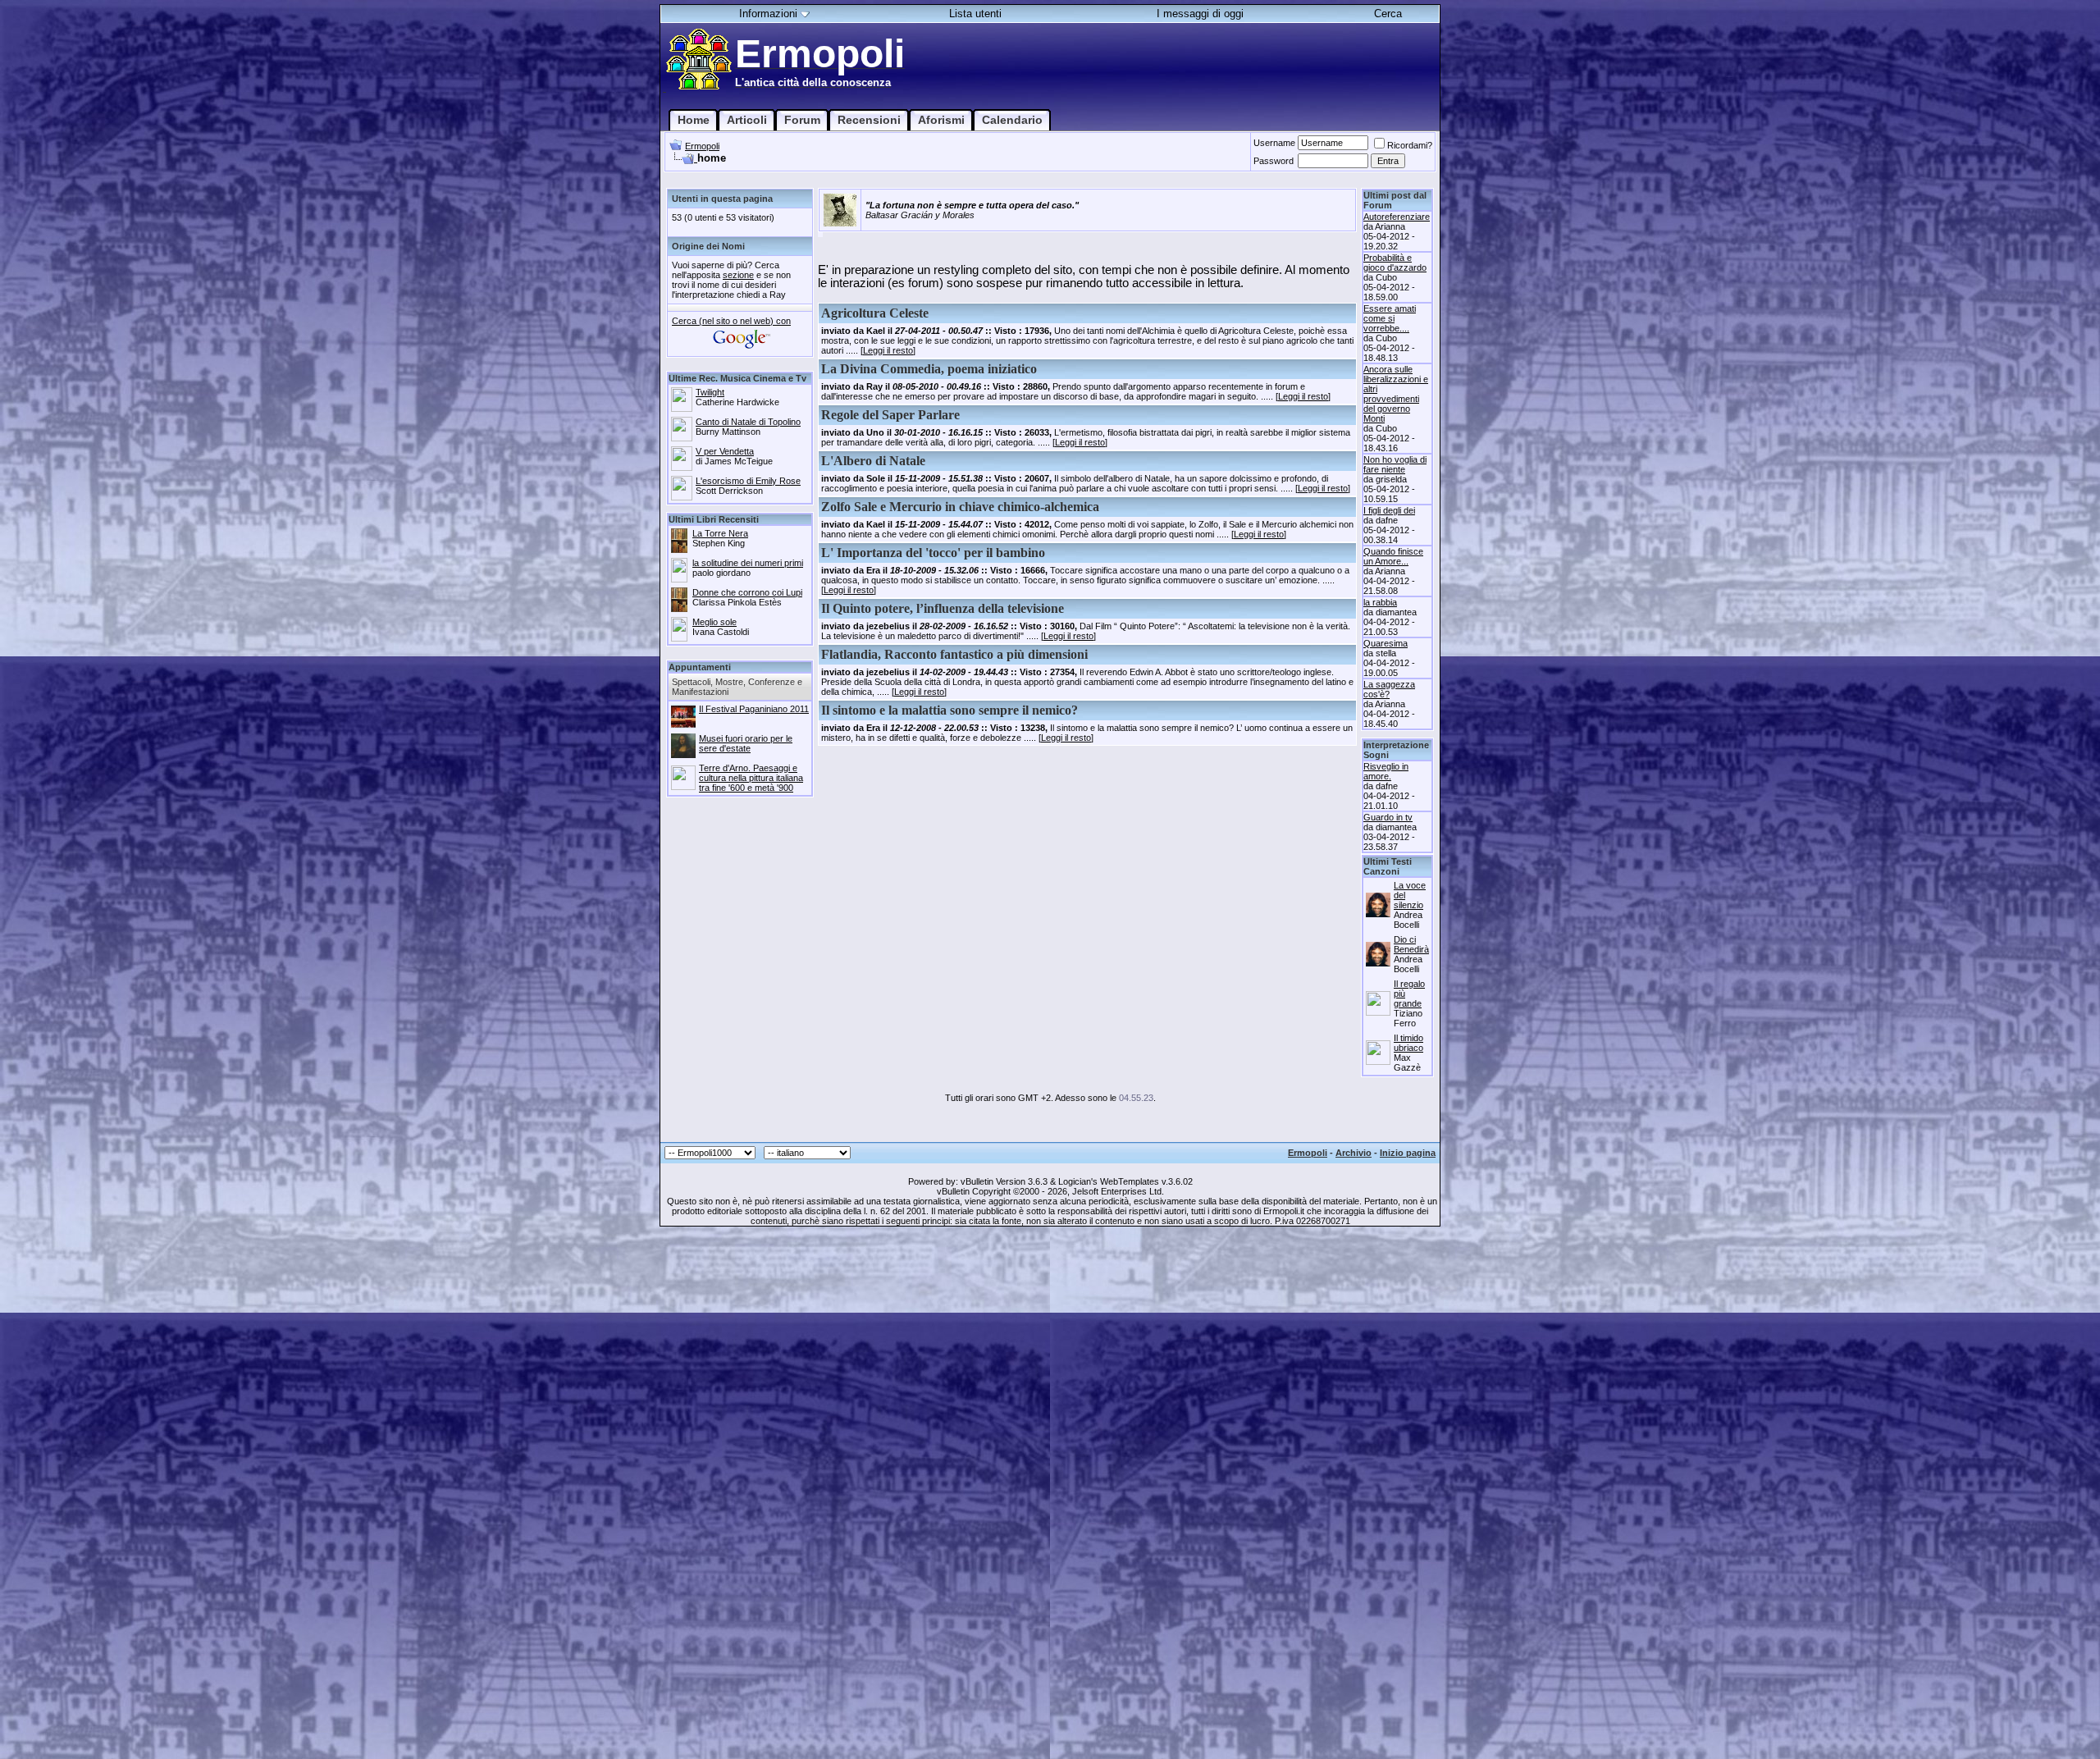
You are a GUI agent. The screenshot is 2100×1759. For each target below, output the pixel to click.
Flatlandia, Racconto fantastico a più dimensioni (954, 654)
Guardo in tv (1388, 817)
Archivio (1354, 1153)
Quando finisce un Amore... (1393, 556)
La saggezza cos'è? (1389, 689)
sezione (738, 275)
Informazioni (768, 14)
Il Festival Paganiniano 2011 (754, 709)
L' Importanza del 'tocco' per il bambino (933, 553)
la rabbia (1380, 602)
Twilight (710, 392)
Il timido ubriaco (1408, 1043)
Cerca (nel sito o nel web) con (731, 321)
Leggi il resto (888, 350)
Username (1274, 143)
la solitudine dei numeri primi (748, 563)
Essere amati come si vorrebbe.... (1390, 318)
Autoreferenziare (1397, 217)
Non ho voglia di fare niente (1395, 464)
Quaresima (1386, 643)
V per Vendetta (725, 451)
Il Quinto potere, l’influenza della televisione (943, 608)
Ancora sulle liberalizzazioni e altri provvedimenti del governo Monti (1396, 394)
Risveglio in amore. (1386, 771)
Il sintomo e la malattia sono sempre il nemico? (950, 710)
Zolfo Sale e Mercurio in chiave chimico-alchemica (960, 507)
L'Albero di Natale (873, 461)
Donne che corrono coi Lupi (747, 592)
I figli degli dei (1389, 510)
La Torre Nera (720, 533)
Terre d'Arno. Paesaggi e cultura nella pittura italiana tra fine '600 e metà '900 (751, 778)
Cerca (1388, 14)
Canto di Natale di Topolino (748, 422)
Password (1274, 161)
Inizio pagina (1408, 1153)
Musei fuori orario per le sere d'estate (746, 743)
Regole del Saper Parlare (890, 415)
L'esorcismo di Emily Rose (748, 481)
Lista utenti (975, 14)
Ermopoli (702, 146)
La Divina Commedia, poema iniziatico (929, 369)
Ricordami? (1410, 145)
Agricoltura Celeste (875, 313)
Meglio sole (714, 622)
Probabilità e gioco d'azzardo (1395, 263)
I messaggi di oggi (1200, 14)
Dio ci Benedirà (1411, 944)
